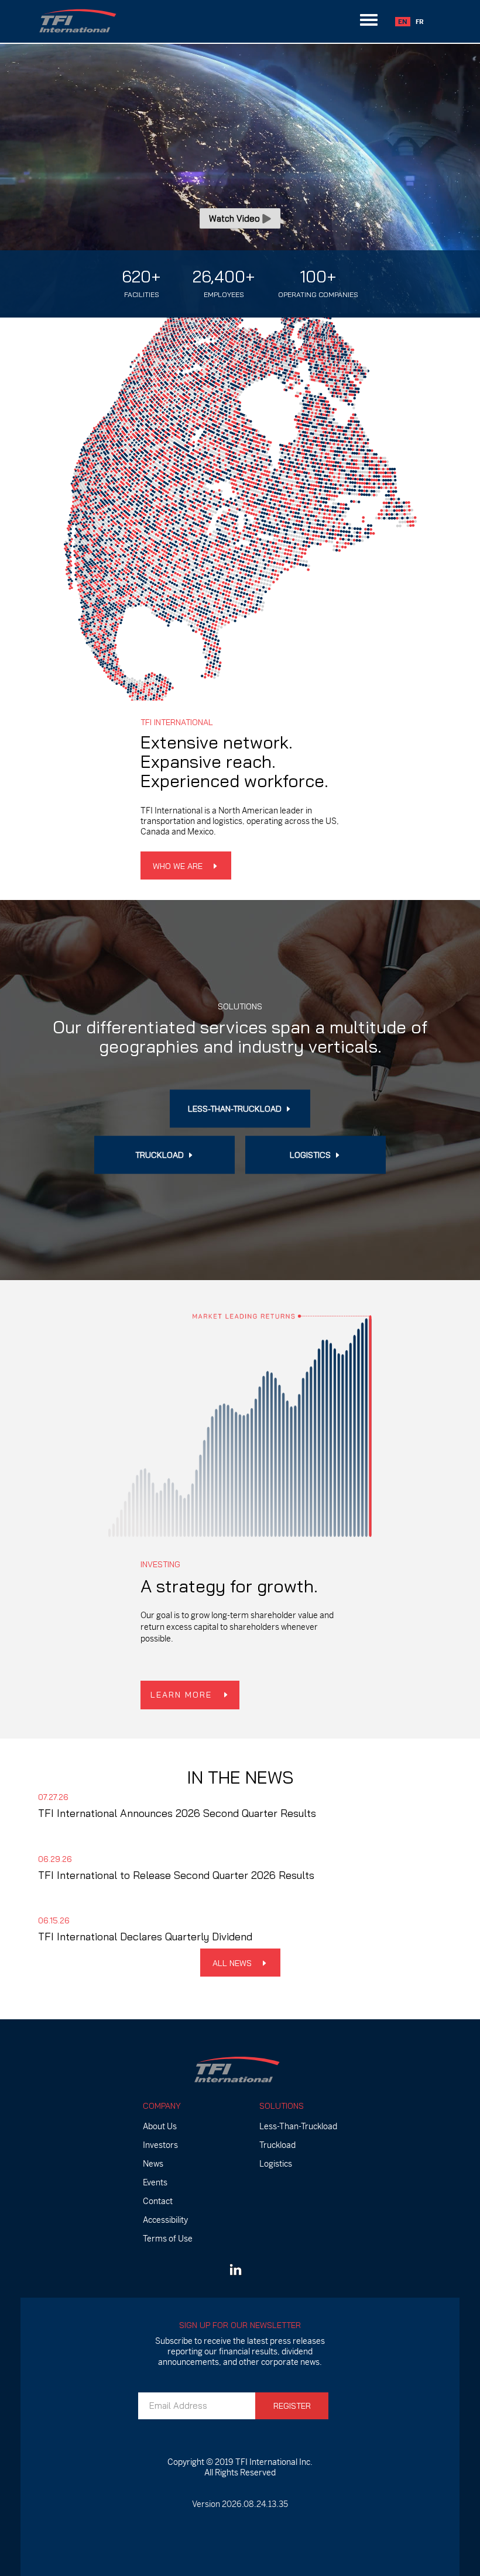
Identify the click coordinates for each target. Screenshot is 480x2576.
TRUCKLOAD (161, 1155)
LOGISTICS (311, 1155)
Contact (158, 2201)
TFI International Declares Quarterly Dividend (145, 1937)
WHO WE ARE (179, 866)
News (153, 2164)
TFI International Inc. (274, 2462)
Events (155, 2182)
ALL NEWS (233, 1963)
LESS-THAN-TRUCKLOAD (236, 1109)
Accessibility (165, 2220)
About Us (160, 2126)
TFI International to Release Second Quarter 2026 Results (176, 1875)
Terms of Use (168, 2239)
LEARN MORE (183, 1695)
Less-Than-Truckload (298, 2126)
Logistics (276, 2164)
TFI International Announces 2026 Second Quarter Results (177, 1814)
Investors (160, 2145)
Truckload (277, 2145)
